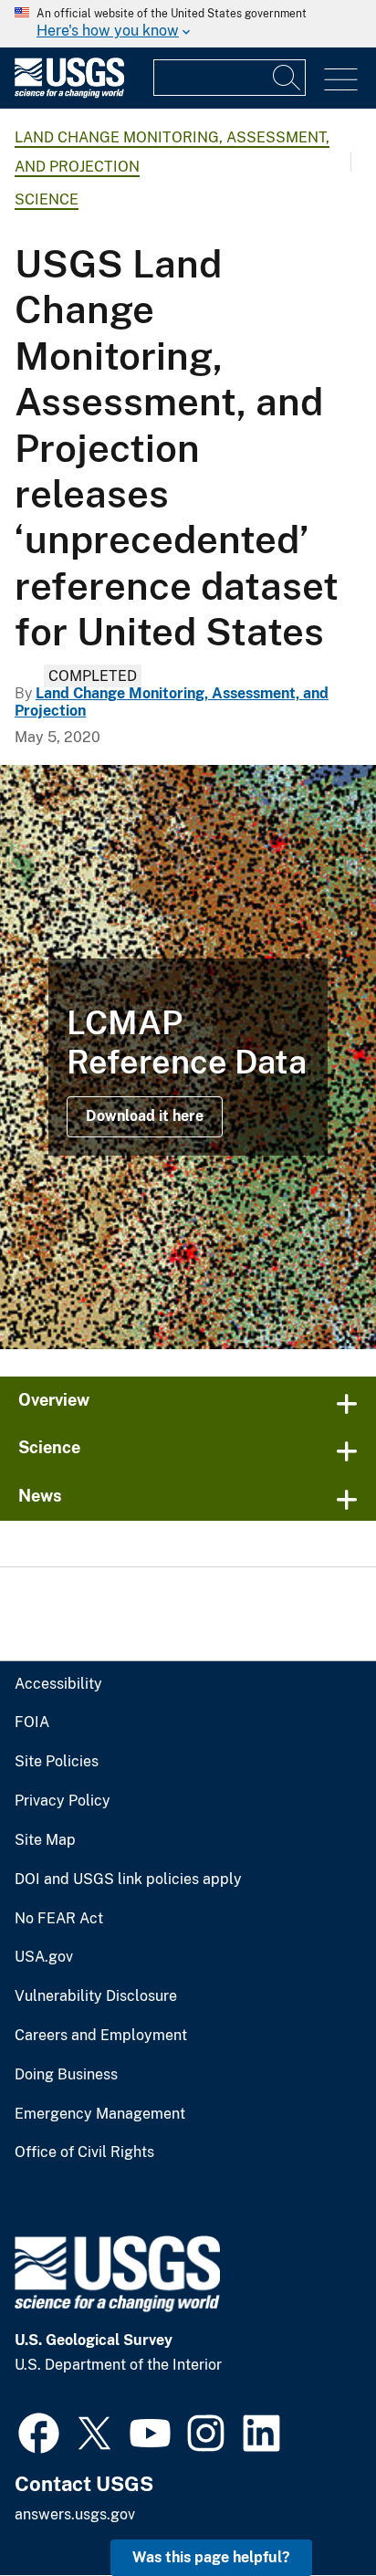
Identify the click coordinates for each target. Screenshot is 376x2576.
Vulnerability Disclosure (96, 1996)
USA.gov (44, 1957)
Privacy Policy (63, 1801)
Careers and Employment (101, 2036)
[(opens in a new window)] (39, 2431)
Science (47, 199)
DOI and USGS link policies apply (128, 1880)
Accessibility (58, 1684)
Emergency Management (100, 2114)
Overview (54, 1400)
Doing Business (66, 2075)
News (40, 1496)
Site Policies (57, 1762)
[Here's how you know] (188, 24)
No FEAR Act (59, 1919)
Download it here (145, 1116)
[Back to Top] (310, 2510)
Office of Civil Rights (84, 2152)
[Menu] (341, 80)
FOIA (32, 1723)
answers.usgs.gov (75, 2514)
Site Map (45, 1840)
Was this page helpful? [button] (211, 2557)
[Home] (69, 94)
